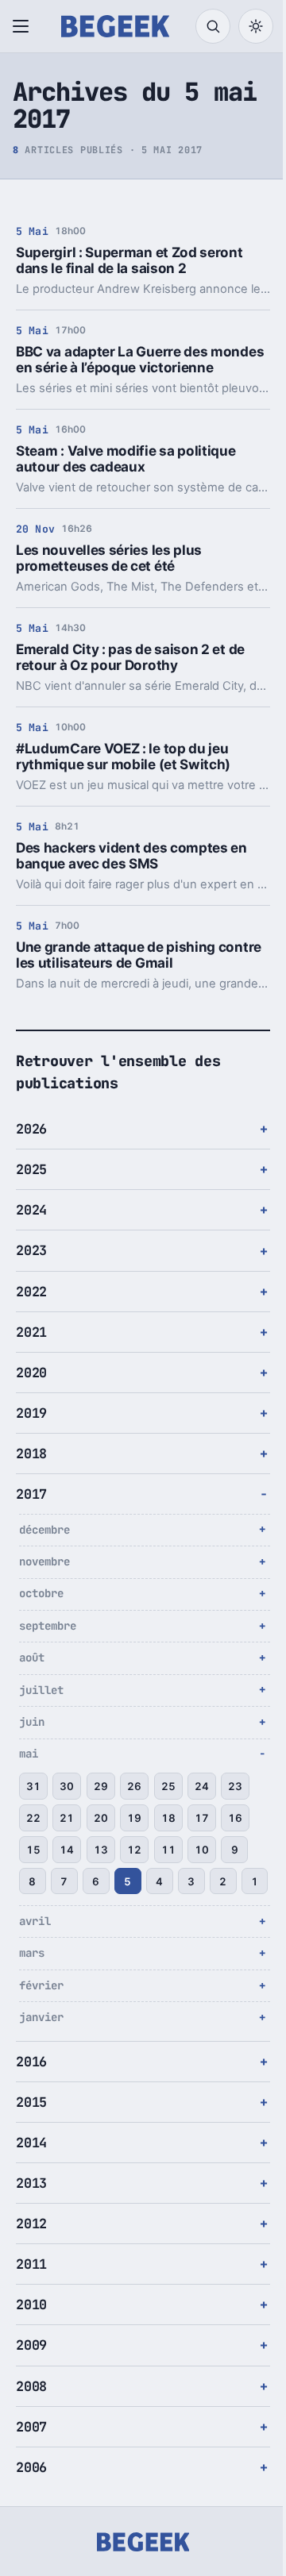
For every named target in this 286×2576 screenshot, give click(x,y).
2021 (31, 1348)
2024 (31, 1226)
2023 (31, 1267)
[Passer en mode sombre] (256, 26)
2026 (31, 1146)
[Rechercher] (213, 26)
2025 (31, 1186)
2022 (31, 1307)
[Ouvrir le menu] (24, 26)
